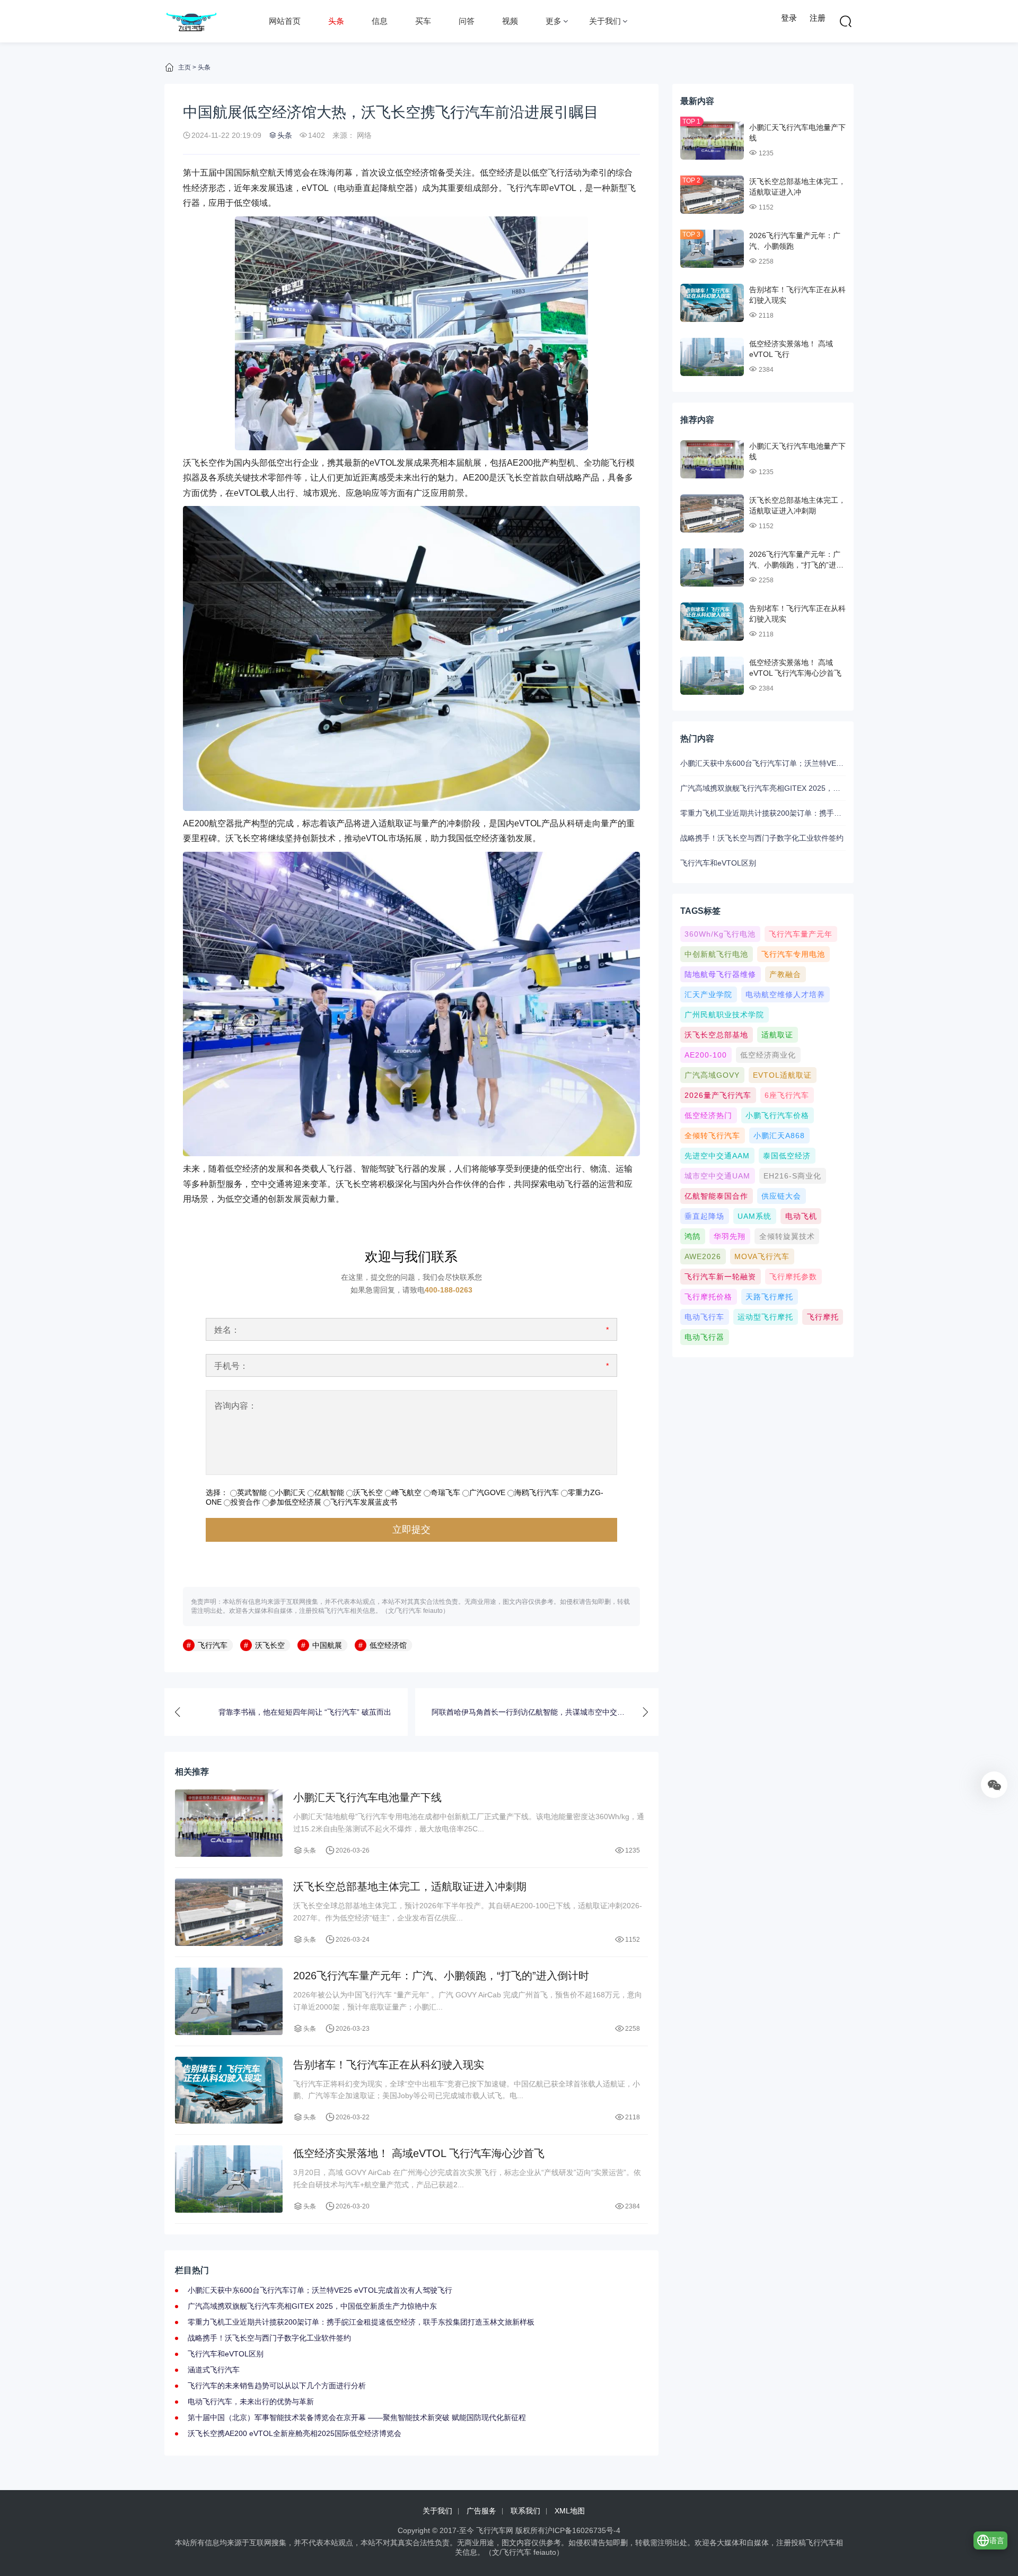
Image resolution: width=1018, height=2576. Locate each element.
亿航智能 (329, 1492)
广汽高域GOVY (712, 1075)
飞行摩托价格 (708, 1297)
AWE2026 (703, 1256)
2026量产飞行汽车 (718, 1095)
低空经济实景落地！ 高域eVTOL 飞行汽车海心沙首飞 (419, 2153)
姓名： (227, 1330)
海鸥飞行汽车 (537, 1492)
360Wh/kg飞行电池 (720, 934)
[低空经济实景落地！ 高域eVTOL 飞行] (712, 357)
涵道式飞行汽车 (214, 2370)
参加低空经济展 (295, 1502)
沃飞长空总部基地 (716, 1035)
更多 (554, 21)
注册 (818, 18)
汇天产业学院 (708, 994)
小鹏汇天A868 (779, 1136)
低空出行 (285, 463)
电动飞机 (801, 1216)
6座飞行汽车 (787, 1095)
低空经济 (412, 173)
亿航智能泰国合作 (716, 1196)
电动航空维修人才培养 (785, 994)
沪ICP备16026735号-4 (583, 2530)
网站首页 (285, 21)
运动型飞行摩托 (765, 1317)
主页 (185, 67)
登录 (789, 18)
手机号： (231, 1366)
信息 (380, 21)
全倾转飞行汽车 (712, 1136)
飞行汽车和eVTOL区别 (226, 2354)
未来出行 (412, 478)
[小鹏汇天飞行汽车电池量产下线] (229, 1823)
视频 (510, 21)
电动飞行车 (704, 1317)
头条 (336, 21)
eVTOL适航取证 (782, 1075)
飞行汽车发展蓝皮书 (364, 1502)
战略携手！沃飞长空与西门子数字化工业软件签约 (269, 2338)
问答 (467, 21)
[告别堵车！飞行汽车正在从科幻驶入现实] (229, 2090)
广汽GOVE (487, 1492)
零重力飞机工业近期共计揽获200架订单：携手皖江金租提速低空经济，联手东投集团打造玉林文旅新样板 (361, 2322)
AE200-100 (706, 1055)
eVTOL (315, 188)
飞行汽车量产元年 (801, 934)
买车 (423, 21)
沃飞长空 (200, 463)
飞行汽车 (524, 188)
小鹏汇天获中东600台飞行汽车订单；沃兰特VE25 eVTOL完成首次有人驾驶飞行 (320, 2290)
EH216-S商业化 (792, 1176)
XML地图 (570, 2511)
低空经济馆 (388, 1645)
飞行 (556, 173)
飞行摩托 (823, 1317)
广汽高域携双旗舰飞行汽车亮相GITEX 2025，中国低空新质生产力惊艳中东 (312, 2306)
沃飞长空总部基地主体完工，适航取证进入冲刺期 (410, 1887)
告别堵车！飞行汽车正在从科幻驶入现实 (389, 2065)
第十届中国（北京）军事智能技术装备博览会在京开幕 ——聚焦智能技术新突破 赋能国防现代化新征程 (357, 2417)
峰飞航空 (407, 1492)
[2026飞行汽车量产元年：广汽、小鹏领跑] (712, 249)
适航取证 (777, 1035)
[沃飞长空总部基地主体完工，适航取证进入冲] (712, 195)
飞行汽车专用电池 (793, 954)
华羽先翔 (730, 1236)
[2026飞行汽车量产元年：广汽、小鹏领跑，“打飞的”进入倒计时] (229, 2001)
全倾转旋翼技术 (787, 1236)
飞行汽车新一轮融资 (720, 1277)
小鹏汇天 (291, 1492)
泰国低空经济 (787, 1156)
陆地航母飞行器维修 (720, 974)
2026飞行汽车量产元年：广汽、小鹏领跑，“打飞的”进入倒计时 (441, 1976)
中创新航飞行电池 (716, 954)
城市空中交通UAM (717, 1176)
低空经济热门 (708, 1115)
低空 (488, 173)
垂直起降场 (704, 1216)
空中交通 (268, 1184)
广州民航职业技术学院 (724, 1015)
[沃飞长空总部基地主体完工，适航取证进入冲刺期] (229, 1912)
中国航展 (327, 1645)
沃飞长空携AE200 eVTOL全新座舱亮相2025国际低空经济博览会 (295, 2433)
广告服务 (481, 2511)
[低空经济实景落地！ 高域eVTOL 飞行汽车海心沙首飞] (229, 2179)
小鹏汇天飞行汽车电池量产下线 (367, 1797)
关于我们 (605, 21)
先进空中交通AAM (717, 1156)
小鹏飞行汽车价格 (777, 1115)
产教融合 (785, 974)
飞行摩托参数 (793, 1277)
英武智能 (252, 1492)
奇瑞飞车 (445, 1492)
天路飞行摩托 (769, 1297)
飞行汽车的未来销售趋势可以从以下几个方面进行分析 (277, 2386)
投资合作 (245, 1502)
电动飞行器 (704, 1337)
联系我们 (525, 2511)
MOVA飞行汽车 (762, 1256)
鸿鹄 (692, 1236)
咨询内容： (235, 1406)
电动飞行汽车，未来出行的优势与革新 (251, 2402)
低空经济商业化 (768, 1055)
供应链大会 (781, 1196)
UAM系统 (754, 1216)
